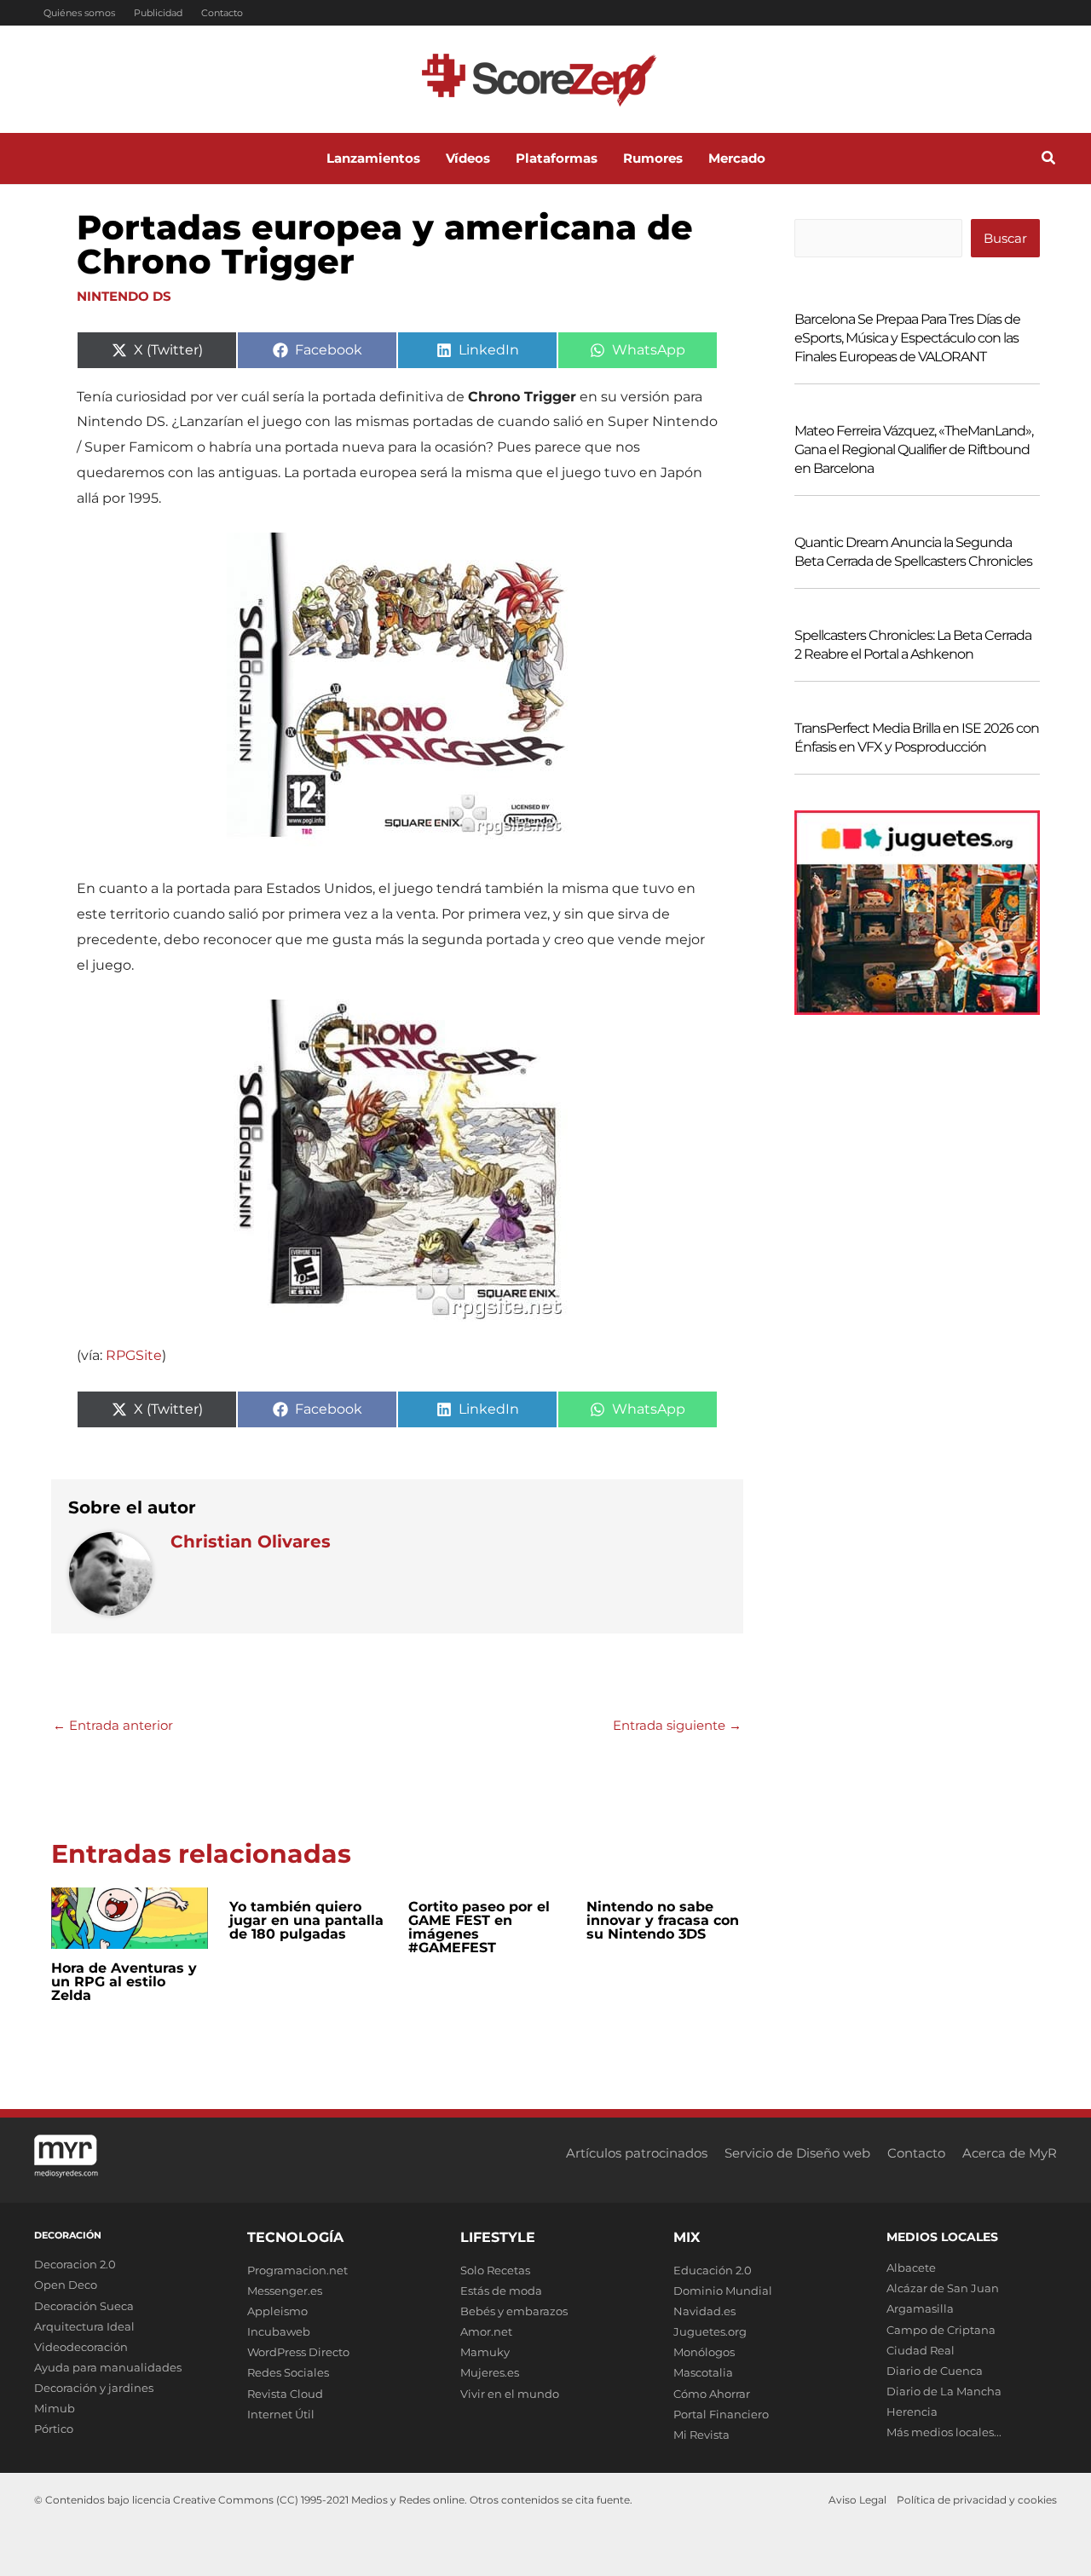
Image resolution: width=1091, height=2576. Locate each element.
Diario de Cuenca (935, 2371)
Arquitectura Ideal (84, 2326)
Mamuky (485, 2352)
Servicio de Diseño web (797, 2153)
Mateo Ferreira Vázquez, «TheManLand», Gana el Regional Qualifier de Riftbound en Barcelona (914, 450)
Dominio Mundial (723, 2291)
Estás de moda (501, 2291)
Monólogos (704, 2352)
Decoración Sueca (84, 2306)
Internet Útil (281, 2414)
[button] (1049, 160)
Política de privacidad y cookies (977, 2500)
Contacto (222, 13)
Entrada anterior (113, 1725)
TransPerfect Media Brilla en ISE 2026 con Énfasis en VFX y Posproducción (917, 738)
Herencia (912, 2412)
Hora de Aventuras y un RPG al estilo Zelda (124, 1982)
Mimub (55, 2408)
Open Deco (66, 2285)
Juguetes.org (710, 2331)
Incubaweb (279, 2331)
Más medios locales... (944, 2432)
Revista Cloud (285, 2394)
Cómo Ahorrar (712, 2394)
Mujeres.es (490, 2372)
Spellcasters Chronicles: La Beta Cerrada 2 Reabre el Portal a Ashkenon (913, 645)
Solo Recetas (495, 2270)
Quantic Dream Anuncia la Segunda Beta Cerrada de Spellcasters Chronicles (913, 552)
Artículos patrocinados (637, 2153)
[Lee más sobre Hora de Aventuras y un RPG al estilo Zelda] (130, 1917)
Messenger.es (285, 2291)
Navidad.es (704, 2311)
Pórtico (54, 2429)
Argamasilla (920, 2308)
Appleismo (277, 2311)
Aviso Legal (857, 2500)
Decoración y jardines (94, 2388)
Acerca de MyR (1010, 2153)
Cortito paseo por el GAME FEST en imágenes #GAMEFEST (479, 1927)
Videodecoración (81, 2347)
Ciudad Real (921, 2350)
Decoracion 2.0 (75, 2264)
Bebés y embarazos (514, 2311)
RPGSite (134, 1355)
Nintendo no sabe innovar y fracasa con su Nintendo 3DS (663, 1920)
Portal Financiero (721, 2414)
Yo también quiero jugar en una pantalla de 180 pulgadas (306, 1920)
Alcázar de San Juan (943, 2288)
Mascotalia (703, 2372)
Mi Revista (701, 2435)
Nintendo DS (124, 296)
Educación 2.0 (713, 2270)
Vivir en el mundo (510, 2394)
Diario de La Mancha (944, 2391)
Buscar (1005, 238)
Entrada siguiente (677, 1725)
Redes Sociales (288, 2372)
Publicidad (158, 13)
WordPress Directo (298, 2352)
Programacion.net (297, 2270)
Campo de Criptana (941, 2330)
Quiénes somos (79, 13)
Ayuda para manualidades (108, 2367)
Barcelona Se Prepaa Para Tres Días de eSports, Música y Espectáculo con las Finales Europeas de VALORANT (907, 338)
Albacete (911, 2268)
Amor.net (486, 2331)
